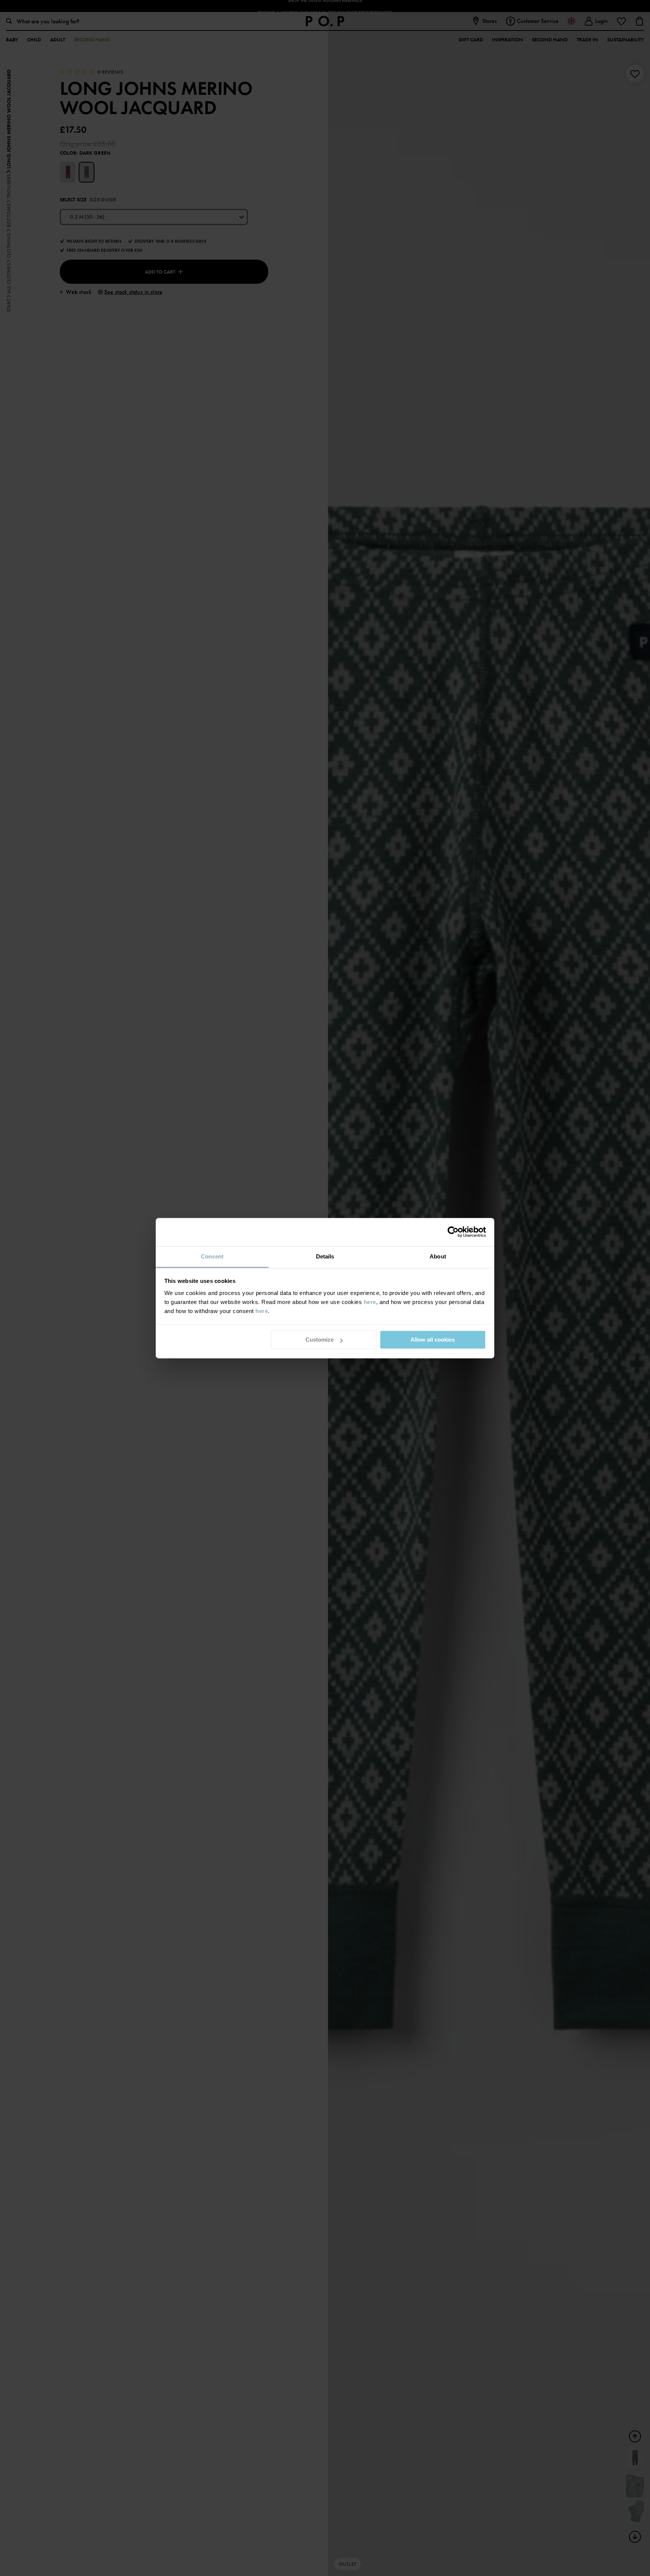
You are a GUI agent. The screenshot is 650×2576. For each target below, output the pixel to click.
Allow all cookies (433, 1340)
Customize (320, 1340)
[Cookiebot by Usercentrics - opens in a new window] (453, 1232)
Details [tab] (325, 1256)
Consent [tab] (212, 1256)
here (370, 1302)
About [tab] (438, 1256)
